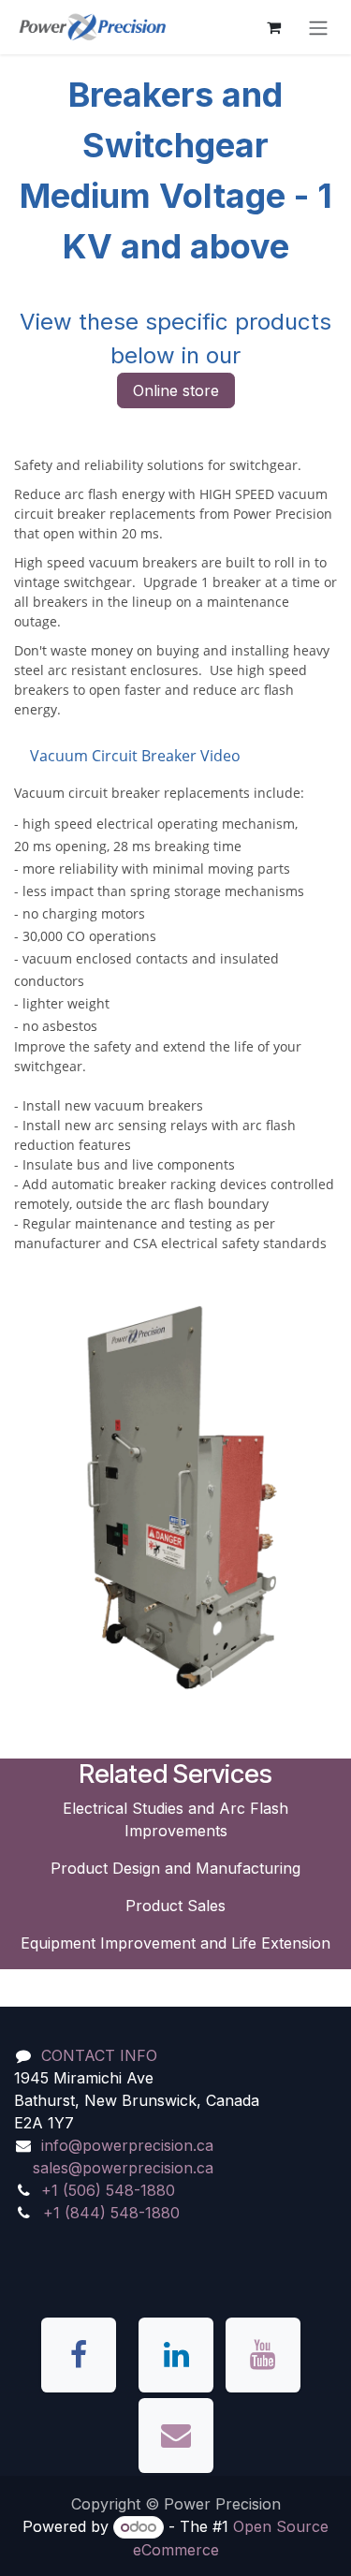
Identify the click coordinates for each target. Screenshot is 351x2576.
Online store (176, 390)
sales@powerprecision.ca (123, 2168)
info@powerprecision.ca (127, 2145)
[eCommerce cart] (273, 27)
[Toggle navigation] (318, 27)
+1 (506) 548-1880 (108, 2190)
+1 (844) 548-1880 (111, 2213)
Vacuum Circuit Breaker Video (135, 756)
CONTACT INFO (99, 2055)
